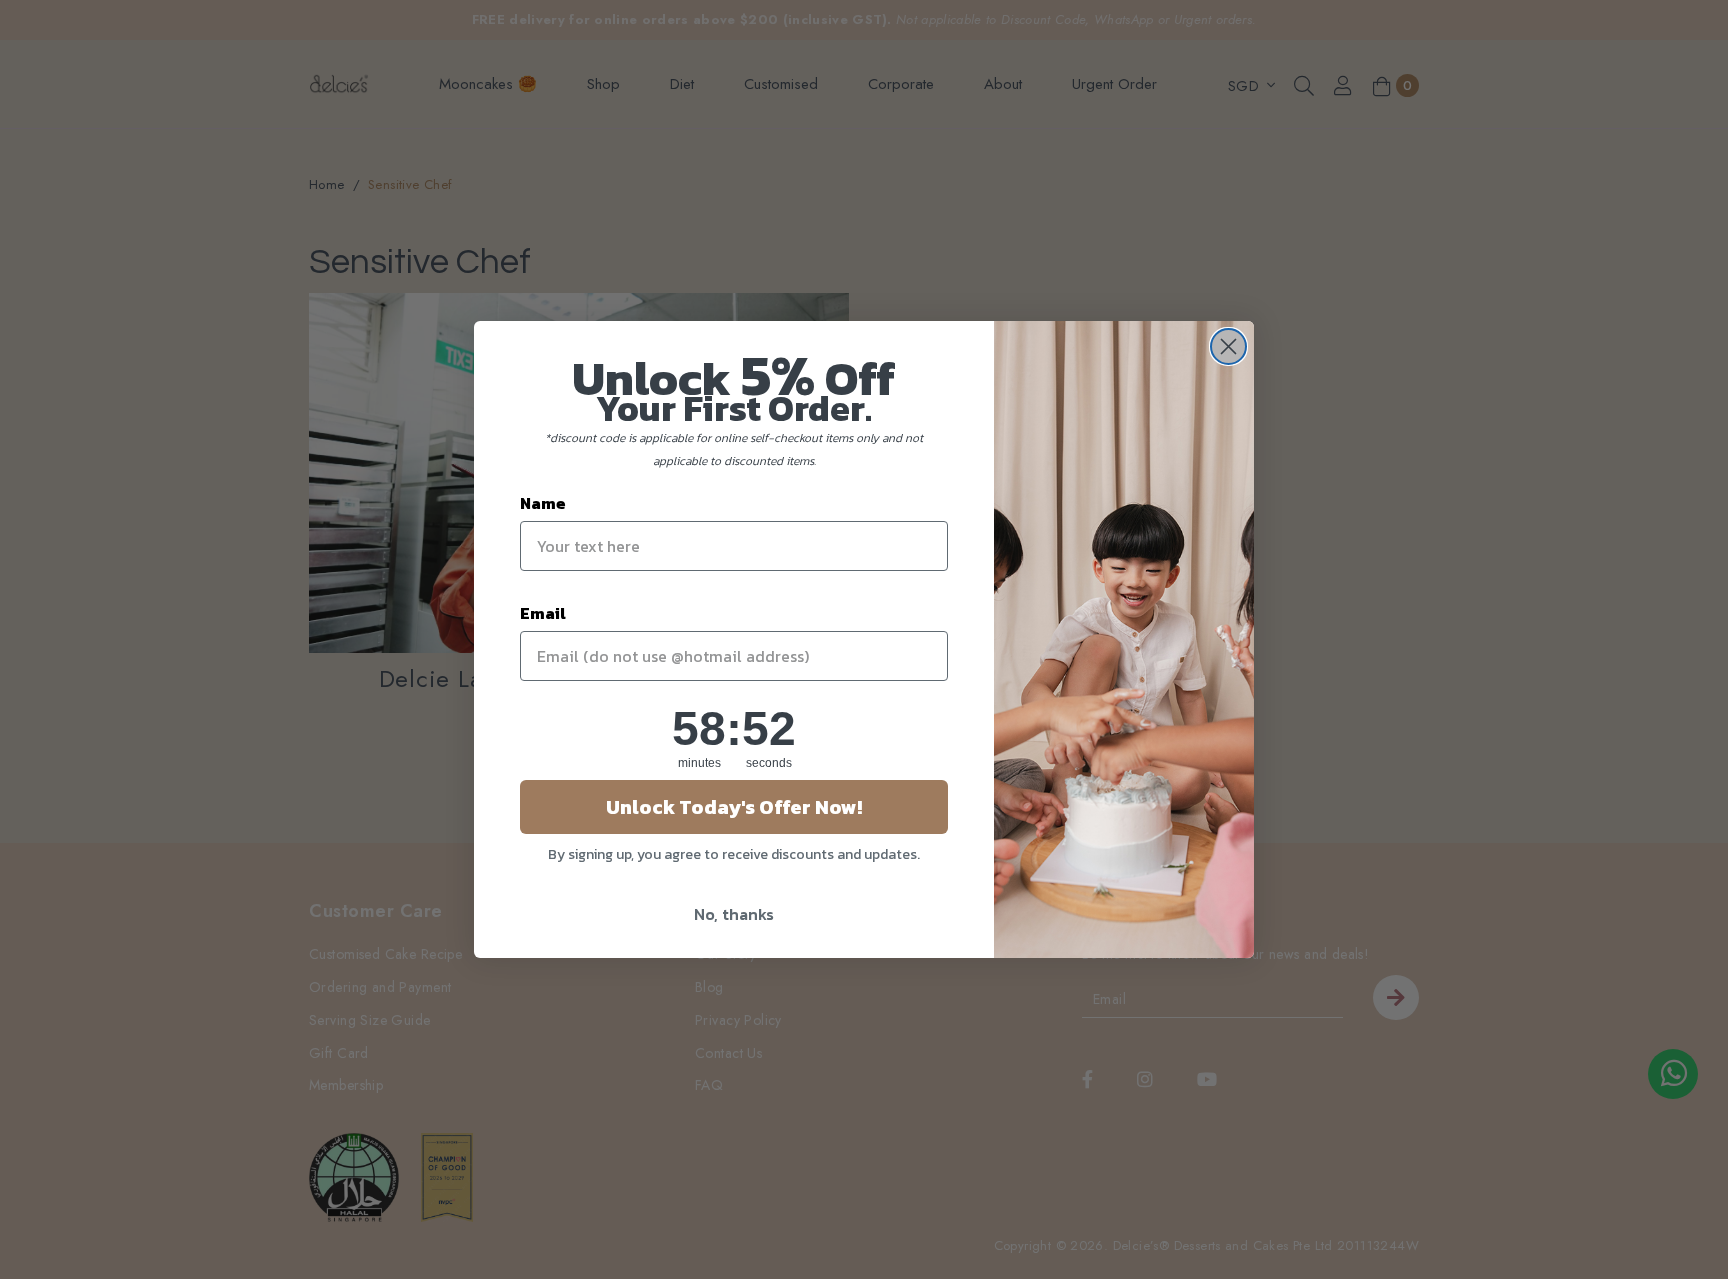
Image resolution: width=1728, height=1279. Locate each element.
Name (543, 503)
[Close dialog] (1228, 346)
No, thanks (734, 914)
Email (543, 613)
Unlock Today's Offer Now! (734, 807)
